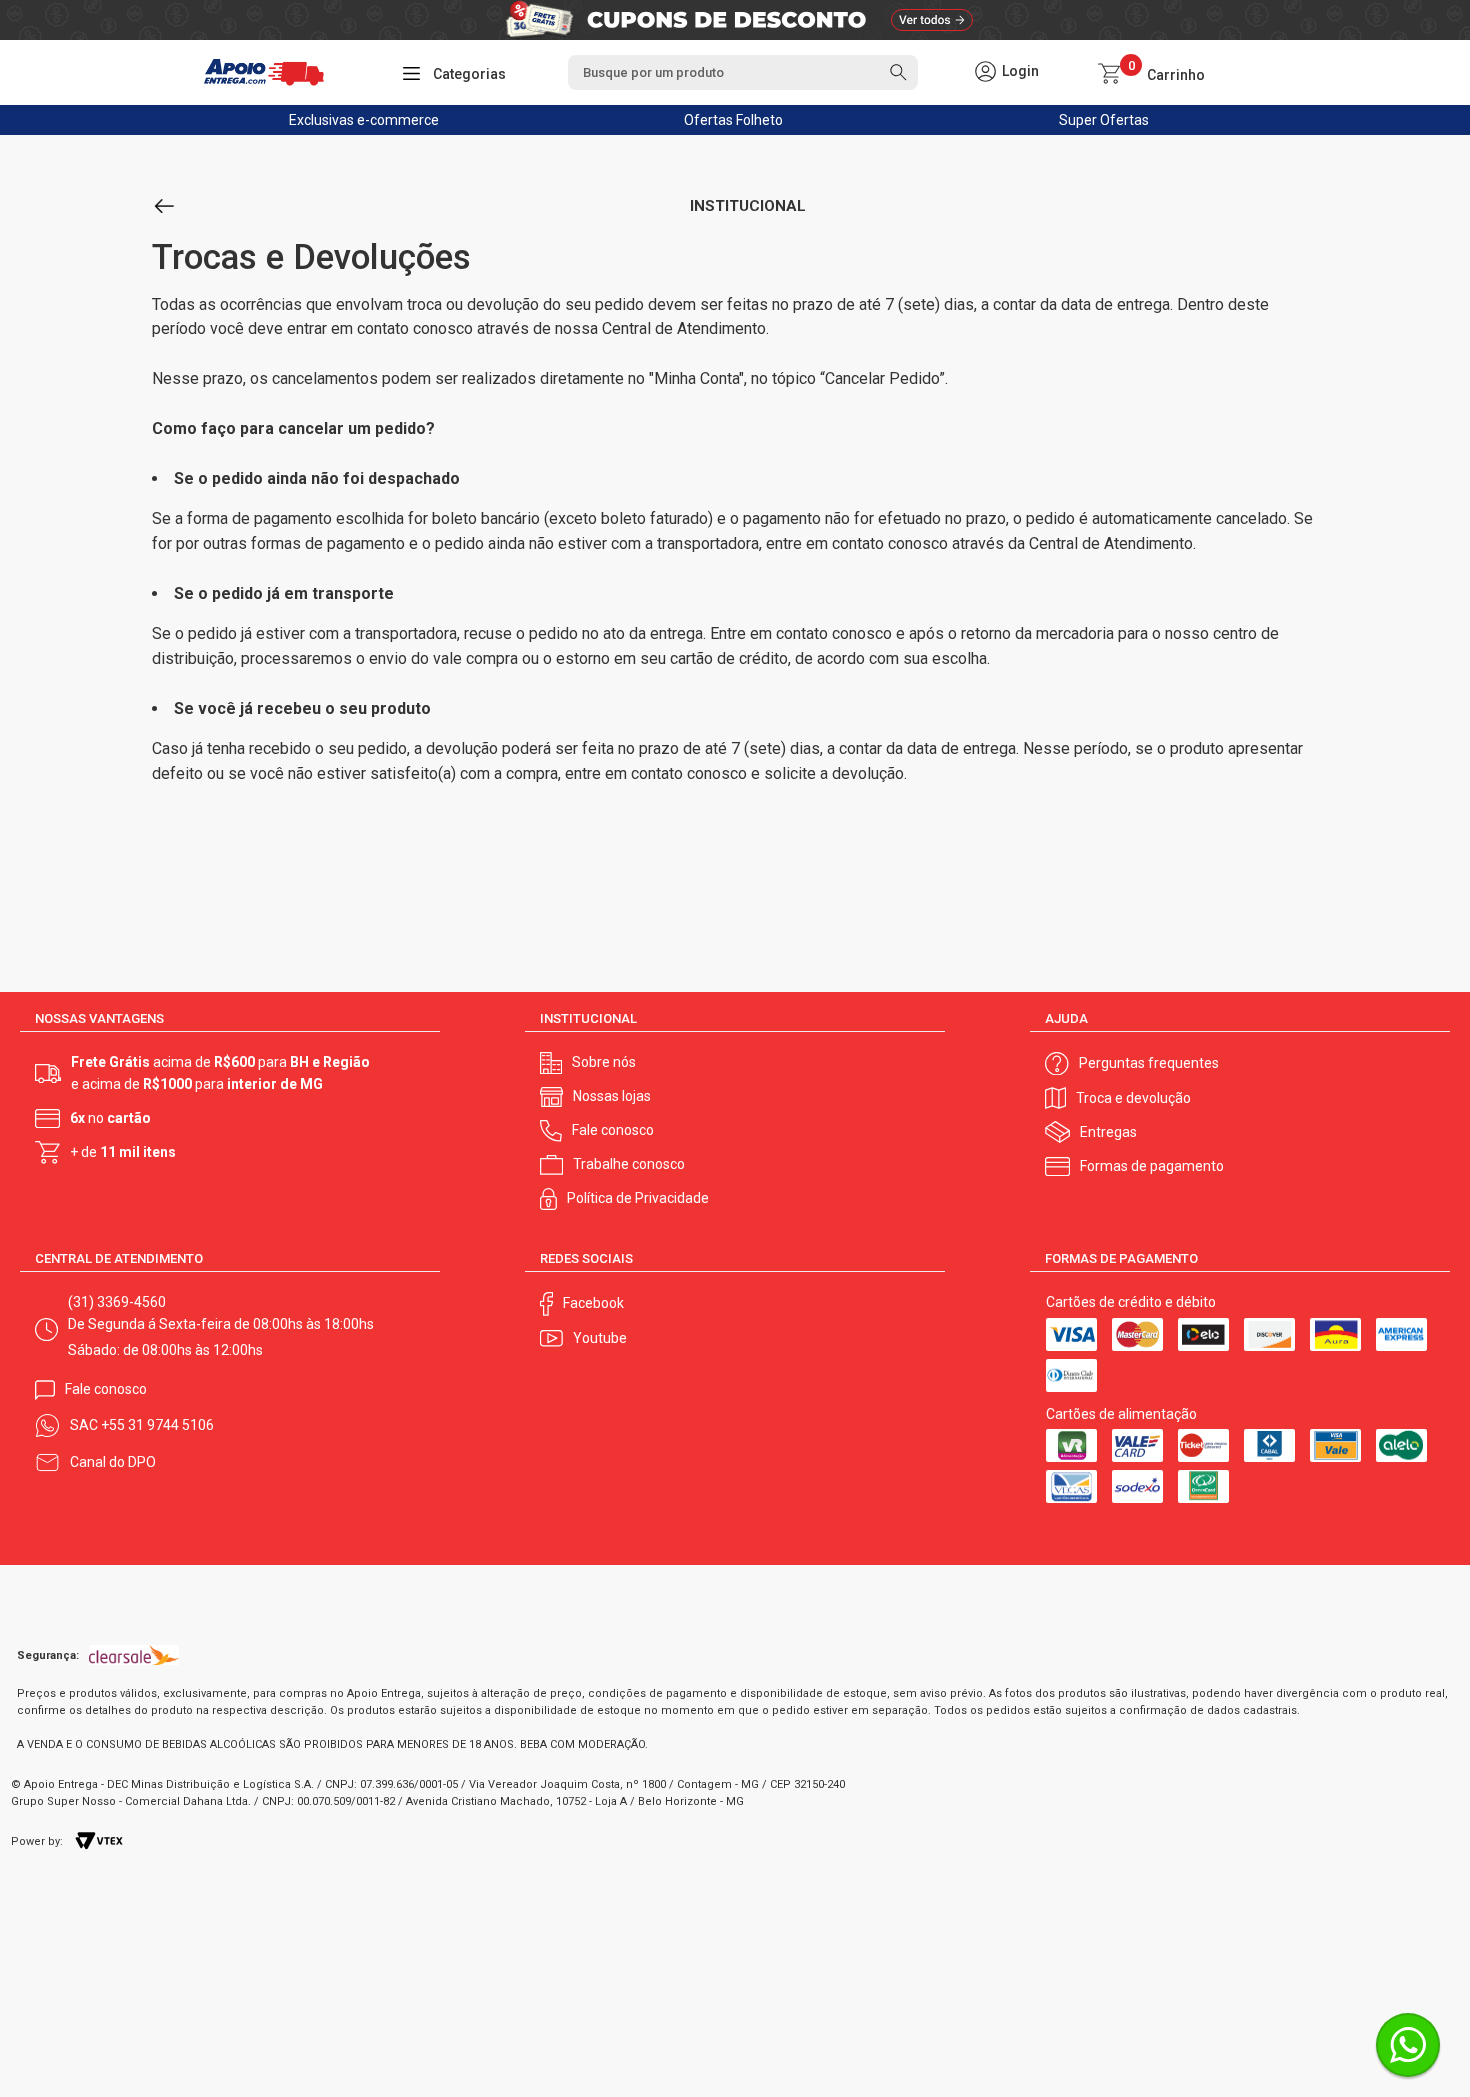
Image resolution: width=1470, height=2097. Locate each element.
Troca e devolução (1133, 1098)
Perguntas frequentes (1149, 1063)
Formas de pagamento (1152, 1166)
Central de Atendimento (684, 328)
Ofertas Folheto (733, 120)
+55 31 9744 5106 (157, 1425)
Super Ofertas (1104, 120)
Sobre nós (604, 1062)
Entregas (1108, 1132)
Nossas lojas (612, 1096)
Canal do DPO (113, 1462)
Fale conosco (613, 1130)
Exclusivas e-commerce (364, 120)
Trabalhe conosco (629, 1164)
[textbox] (743, 72)
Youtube (600, 1338)
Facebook (593, 1303)
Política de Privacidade (638, 1198)
